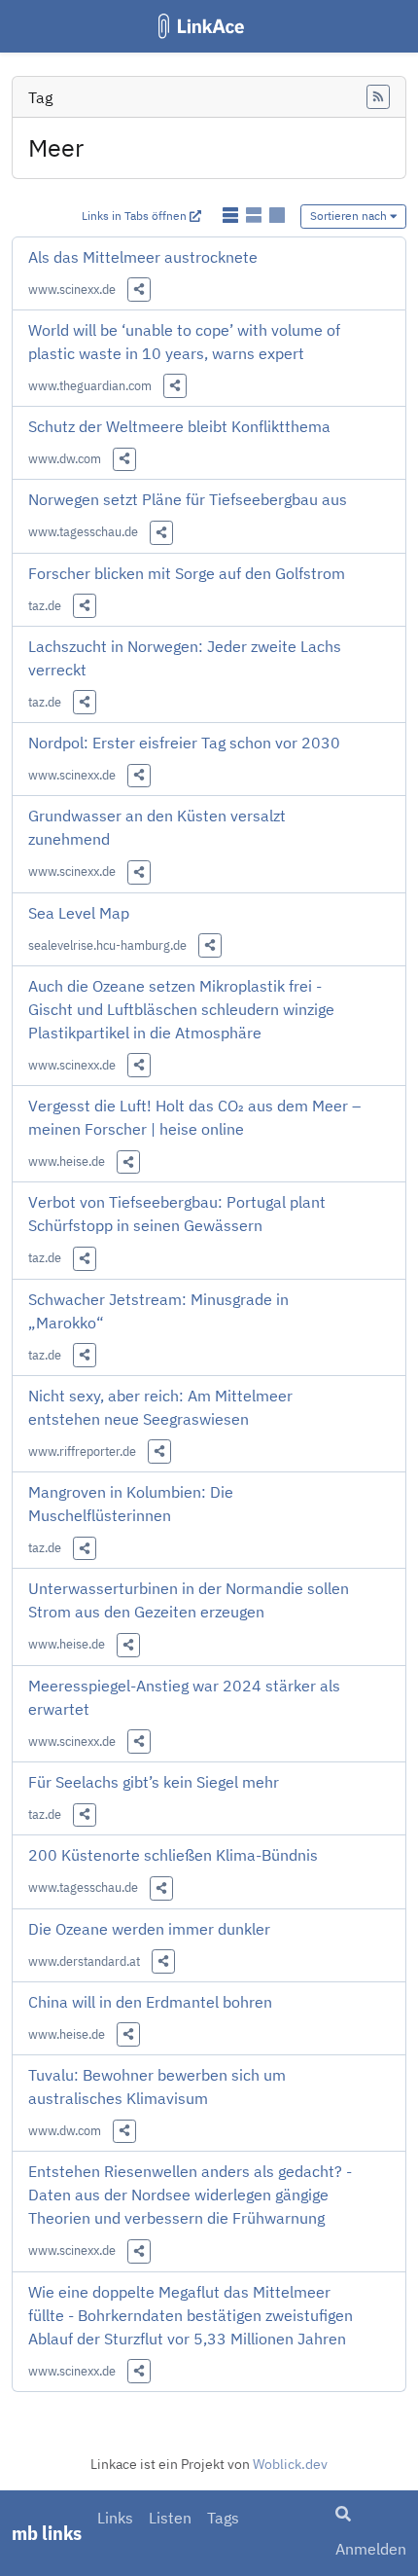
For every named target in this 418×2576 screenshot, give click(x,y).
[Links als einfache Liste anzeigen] (232, 215)
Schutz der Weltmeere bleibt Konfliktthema (179, 426)
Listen (170, 2518)
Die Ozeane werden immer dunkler (149, 1929)
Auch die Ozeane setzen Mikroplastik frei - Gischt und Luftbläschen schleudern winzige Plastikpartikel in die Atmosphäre (181, 1009)
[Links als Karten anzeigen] (277, 215)
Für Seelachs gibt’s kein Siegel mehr (154, 1782)
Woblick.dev (290, 2464)
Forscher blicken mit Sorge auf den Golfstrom (187, 573)
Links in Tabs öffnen (136, 216)
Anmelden (371, 2549)
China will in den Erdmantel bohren (150, 2002)
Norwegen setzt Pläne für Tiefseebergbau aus (188, 499)
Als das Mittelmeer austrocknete (143, 257)
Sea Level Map (79, 913)
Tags (223, 2518)
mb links (47, 2533)
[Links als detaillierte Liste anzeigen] (256, 215)
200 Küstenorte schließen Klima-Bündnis (173, 1855)
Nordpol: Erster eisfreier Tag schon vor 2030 (184, 743)
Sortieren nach (350, 216)
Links (115, 2518)
